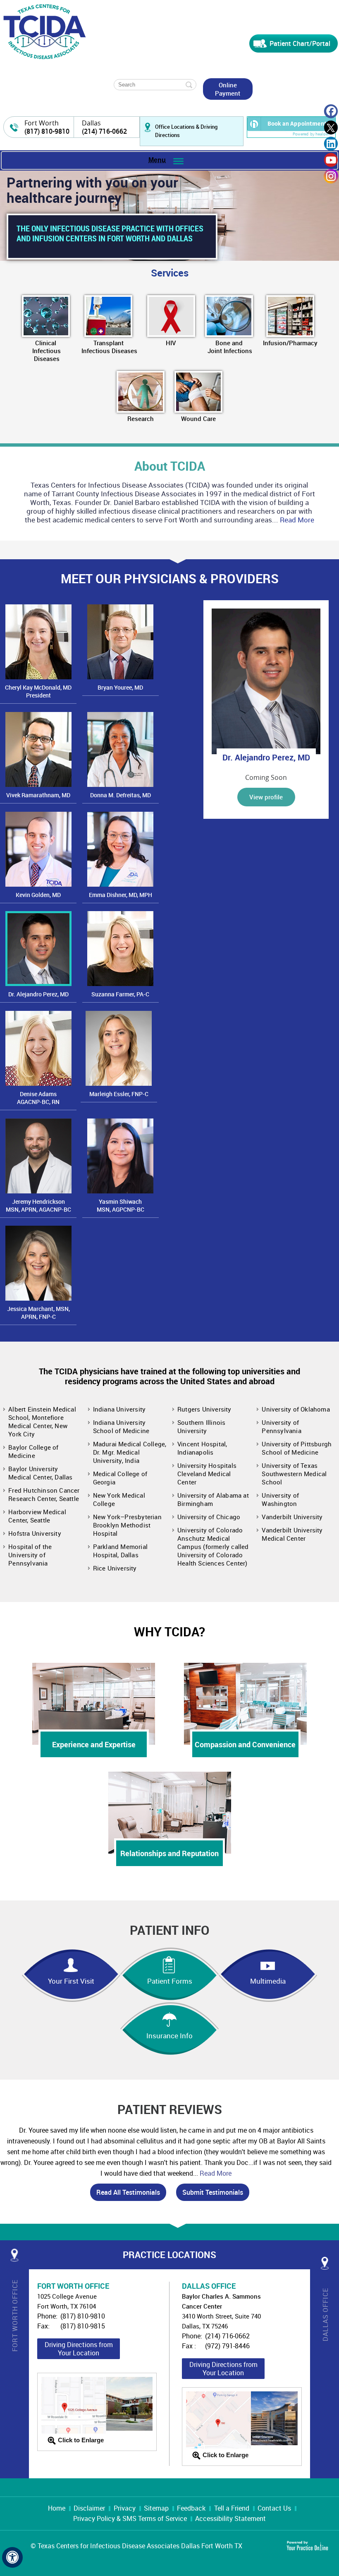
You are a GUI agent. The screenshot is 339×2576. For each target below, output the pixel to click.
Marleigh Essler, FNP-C (119, 1094)
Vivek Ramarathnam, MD (38, 795)
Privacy (125, 2508)
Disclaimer (89, 2508)
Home (57, 2508)
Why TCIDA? (169, 1632)
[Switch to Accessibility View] (12, 2557)
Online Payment (228, 89)
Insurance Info (169, 2036)
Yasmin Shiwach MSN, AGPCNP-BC (121, 1205)
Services (170, 273)
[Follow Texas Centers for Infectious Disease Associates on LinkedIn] (331, 144)
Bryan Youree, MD (120, 687)
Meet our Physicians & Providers (170, 578)
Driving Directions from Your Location (79, 2349)
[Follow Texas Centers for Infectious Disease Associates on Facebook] (331, 112)
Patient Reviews (170, 2109)
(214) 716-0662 (104, 131)
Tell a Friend (232, 2508)
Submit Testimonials (213, 2192)
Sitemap (156, 2508)
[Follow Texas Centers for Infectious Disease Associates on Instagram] (331, 176)
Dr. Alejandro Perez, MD (38, 994)
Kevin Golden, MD (38, 895)
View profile (266, 797)
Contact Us (274, 2508)
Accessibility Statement (230, 2518)
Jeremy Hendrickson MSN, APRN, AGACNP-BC (38, 1205)
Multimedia (268, 1981)
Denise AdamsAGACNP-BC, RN (38, 1098)
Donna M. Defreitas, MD (121, 795)
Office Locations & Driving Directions (186, 131)
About (170, 466)
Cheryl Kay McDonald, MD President (38, 691)
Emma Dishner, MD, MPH (121, 895)
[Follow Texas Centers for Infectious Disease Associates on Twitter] (331, 128)
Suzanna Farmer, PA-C (120, 994)
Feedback (191, 2508)
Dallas (91, 123)
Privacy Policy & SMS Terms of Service (130, 2518)
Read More (297, 520)
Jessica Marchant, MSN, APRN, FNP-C (38, 1313)
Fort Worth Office (15, 2316)
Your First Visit (71, 1981)
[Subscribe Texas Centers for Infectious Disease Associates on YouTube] (331, 160)
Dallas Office (325, 2314)
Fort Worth (42, 123)
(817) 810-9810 (47, 131)
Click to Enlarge (81, 2440)
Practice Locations (169, 2255)
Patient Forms (170, 1981)
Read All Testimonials (128, 2192)
